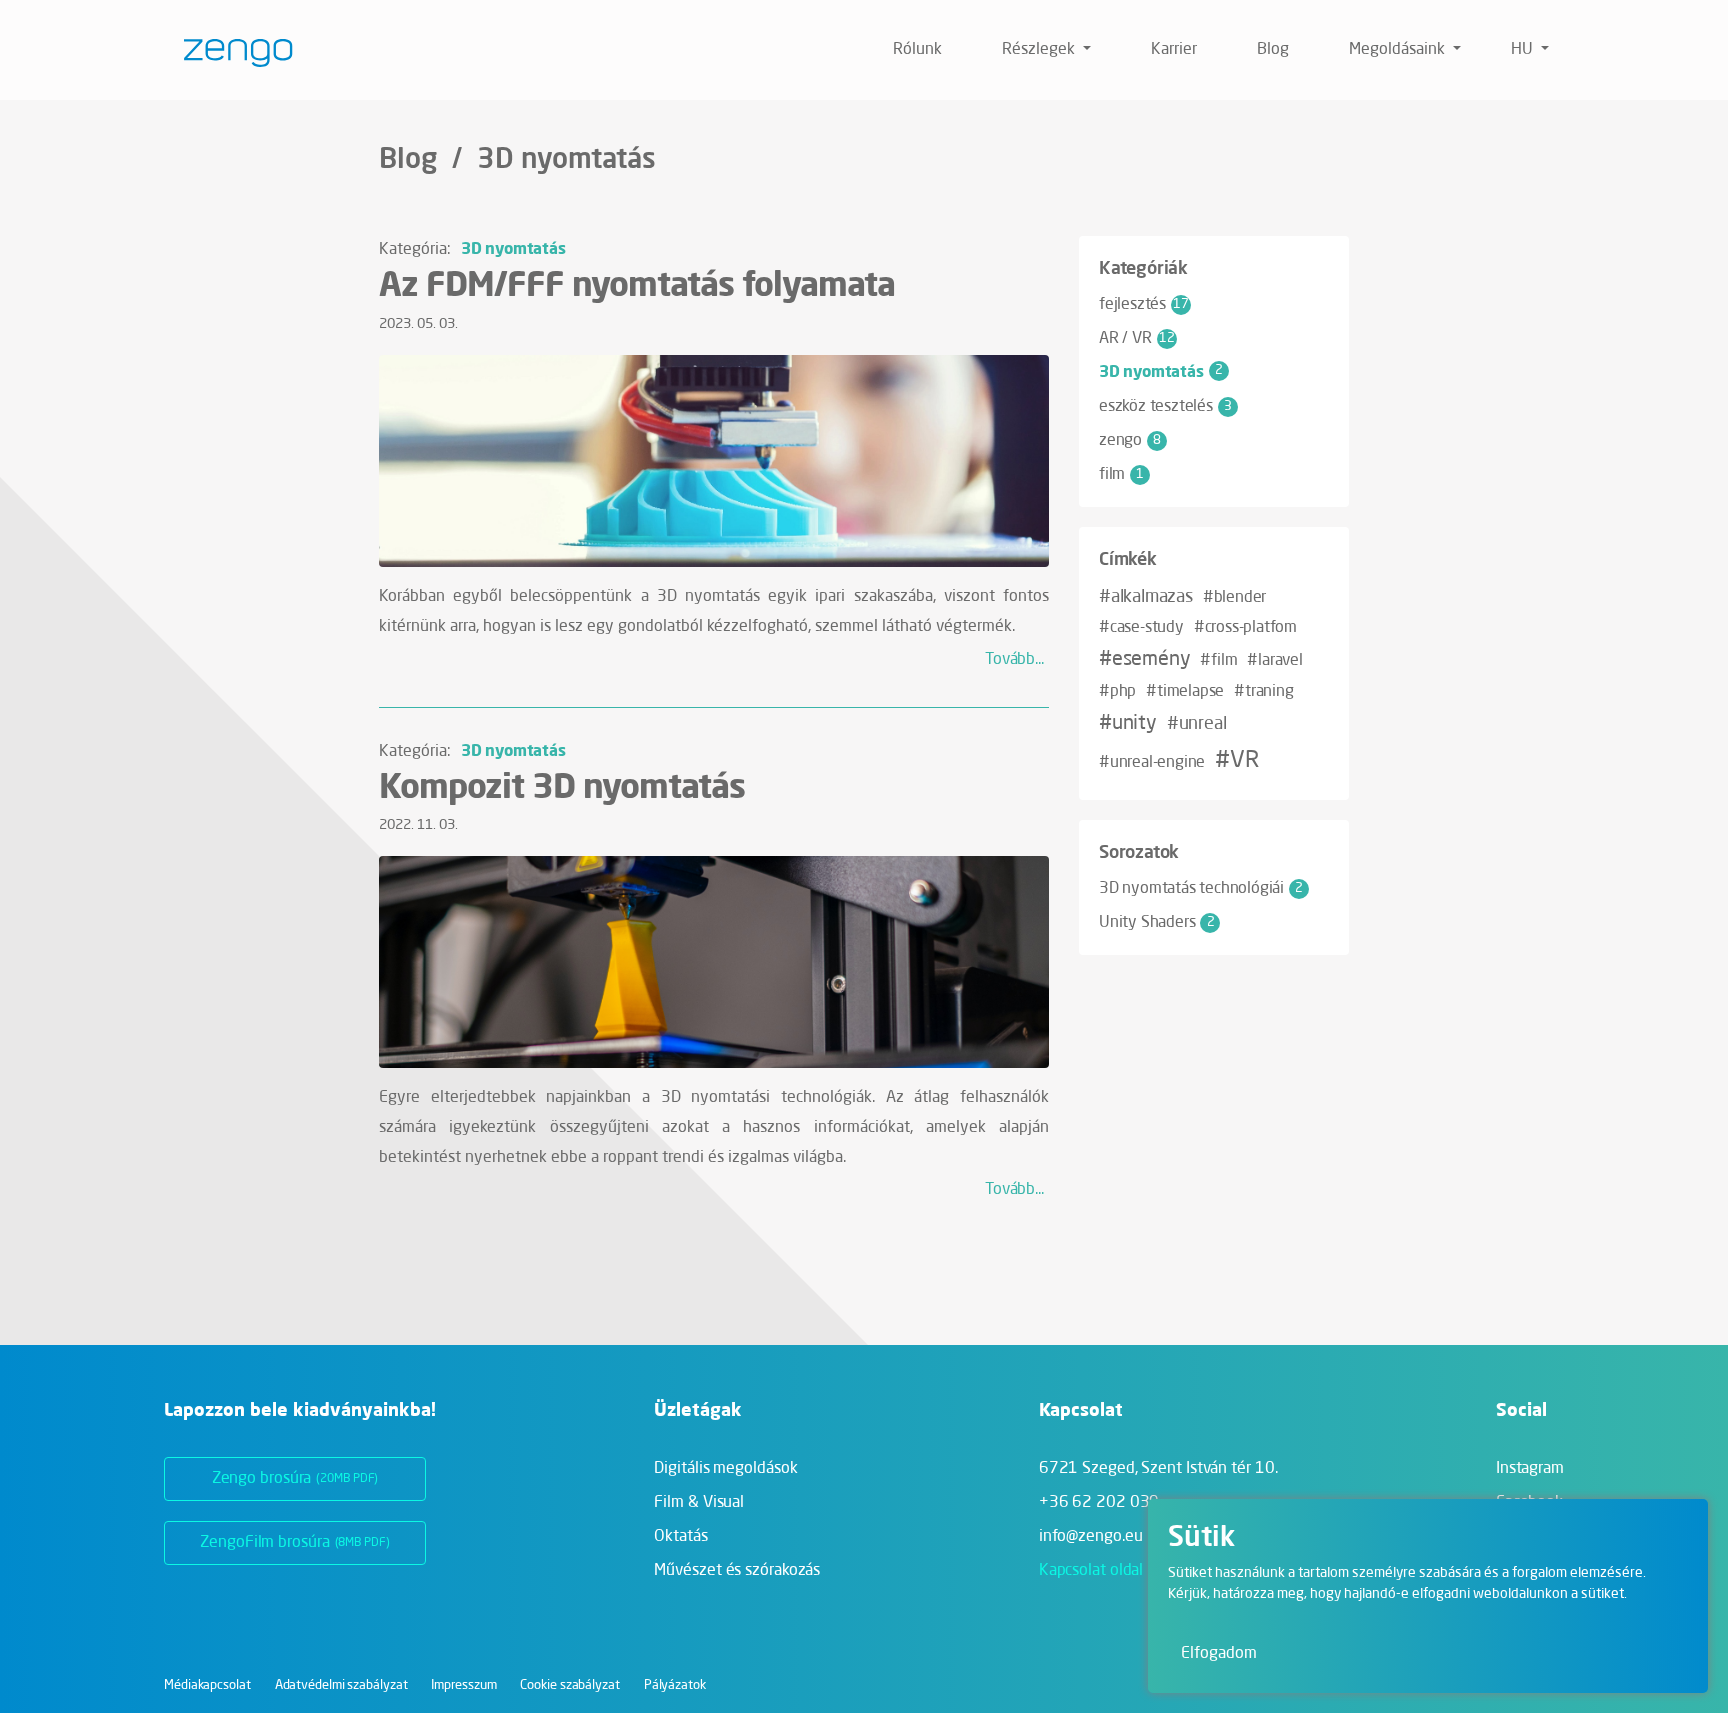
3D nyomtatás (513, 247)
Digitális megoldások (725, 1469)
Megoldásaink (1399, 50)
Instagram (1530, 1469)
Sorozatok (1139, 851)
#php (1117, 692)
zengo (1130, 441)
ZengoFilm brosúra (294, 1543)
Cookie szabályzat (569, 1685)
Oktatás (680, 1537)
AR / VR (1136, 339)
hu (1524, 50)
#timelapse (1185, 692)
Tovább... (1014, 660)
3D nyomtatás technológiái (1201, 889)
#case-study (1141, 628)
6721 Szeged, (1158, 1469)
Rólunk (917, 50)
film (1121, 475)
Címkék (1128, 558)
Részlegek (1040, 50)
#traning (1263, 692)
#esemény (1144, 660)
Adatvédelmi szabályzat (341, 1685)
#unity (1128, 724)
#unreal (1197, 724)
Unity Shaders (1156, 923)
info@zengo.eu (1091, 1537)
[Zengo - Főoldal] (230, 50)
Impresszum (463, 1685)
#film (1218, 661)
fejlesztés (1144, 305)
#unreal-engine (1152, 763)
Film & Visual (699, 1503)
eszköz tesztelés (1165, 407)
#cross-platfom (1245, 628)
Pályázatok (675, 1685)
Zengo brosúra (295, 1479)
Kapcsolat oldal (1091, 1571)
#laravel (1274, 661)
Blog (1273, 50)
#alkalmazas (1146, 597)
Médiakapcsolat (207, 1685)
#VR (1236, 761)
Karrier (1174, 50)
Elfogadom (1219, 1654)
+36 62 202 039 (1099, 1503)
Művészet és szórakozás (737, 1571)
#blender (1234, 598)
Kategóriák (1143, 267)
